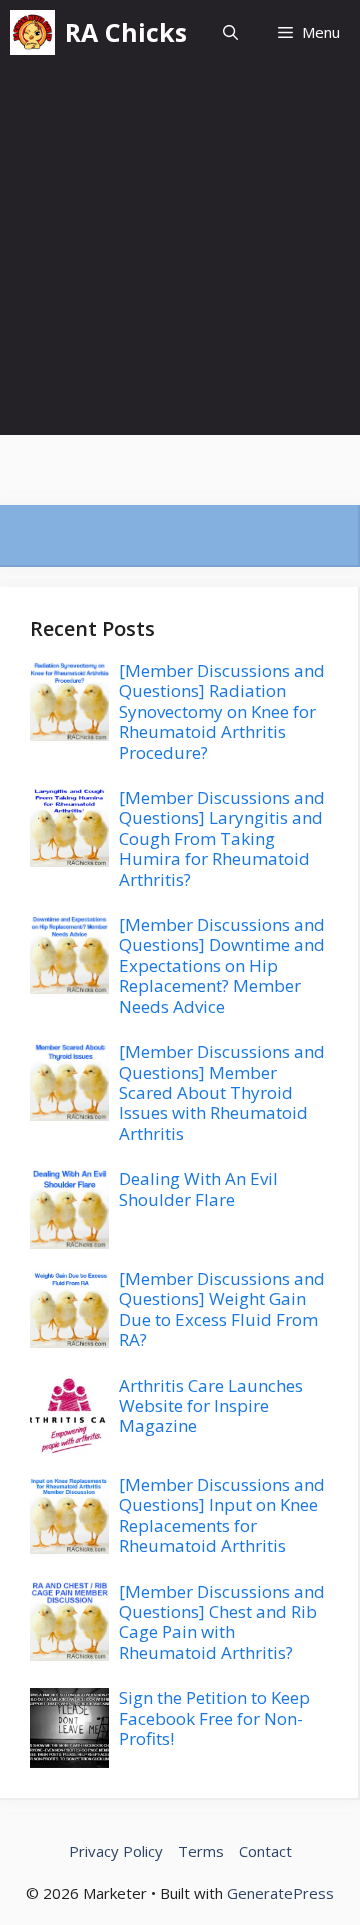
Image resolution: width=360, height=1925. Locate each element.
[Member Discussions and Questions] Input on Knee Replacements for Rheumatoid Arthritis (222, 1515)
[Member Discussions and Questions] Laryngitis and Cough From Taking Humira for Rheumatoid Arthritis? (222, 838)
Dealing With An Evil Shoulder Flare (198, 1188)
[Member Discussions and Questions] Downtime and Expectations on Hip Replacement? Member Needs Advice (222, 965)
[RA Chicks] (32, 32)
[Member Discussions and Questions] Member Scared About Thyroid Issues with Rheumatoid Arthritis (222, 1092)
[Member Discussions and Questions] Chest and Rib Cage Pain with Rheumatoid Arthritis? (222, 1622)
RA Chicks (126, 32)
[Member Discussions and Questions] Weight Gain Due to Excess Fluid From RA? (222, 1309)
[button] (230, 32)
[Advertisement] (180, 255)
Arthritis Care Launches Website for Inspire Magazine (211, 1406)
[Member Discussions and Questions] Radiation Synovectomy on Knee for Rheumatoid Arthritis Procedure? (222, 711)
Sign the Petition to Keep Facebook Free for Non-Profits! (214, 1718)
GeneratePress (280, 1893)
